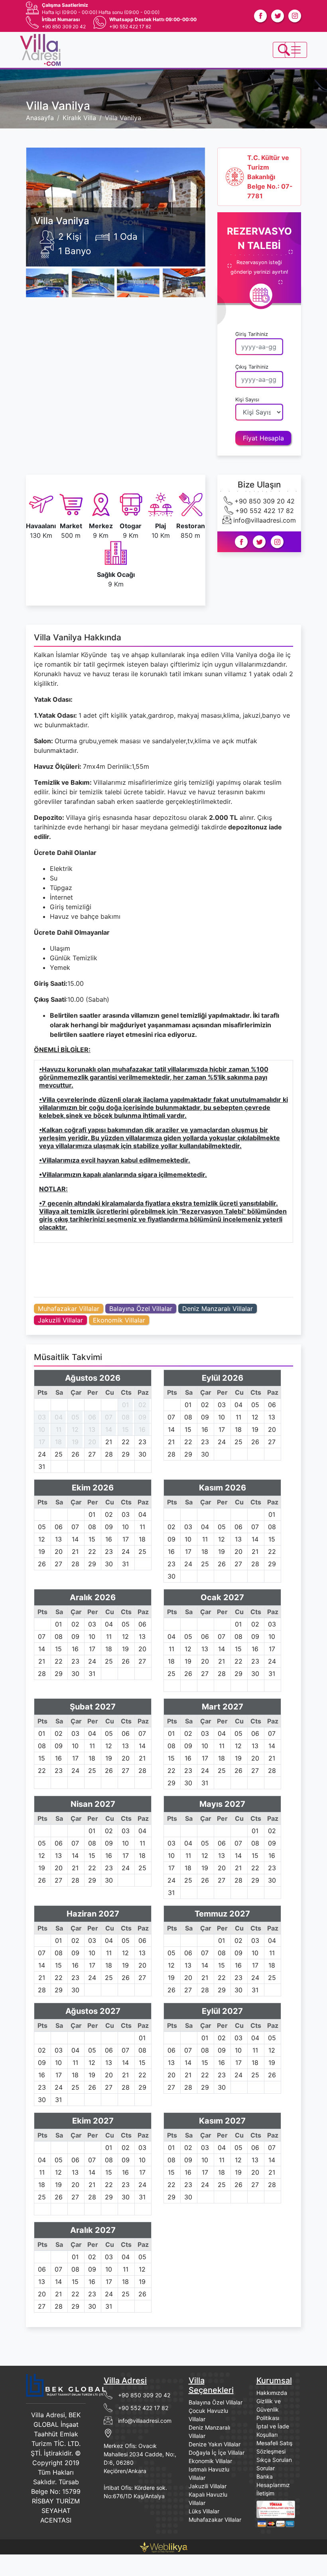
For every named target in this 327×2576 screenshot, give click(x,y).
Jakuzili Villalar (60, 1320)
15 (125, 1429)
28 (109, 1454)
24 (42, 1454)
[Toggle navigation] (284, 50)
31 (42, 1467)
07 (109, 1417)
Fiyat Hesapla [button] (263, 438)
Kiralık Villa (79, 118)
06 (92, 1417)
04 (59, 1417)
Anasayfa (40, 118)
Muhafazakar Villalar (69, 1309)
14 (109, 1429)
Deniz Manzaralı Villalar (218, 1309)
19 (75, 1442)
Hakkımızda (272, 2393)
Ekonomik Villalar (119, 1320)
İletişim (265, 2493)
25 (59, 1454)
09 (142, 1417)
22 (126, 1442)
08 (126, 1417)
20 (92, 1442)
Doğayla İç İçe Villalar (217, 2453)
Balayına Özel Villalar (141, 1309)
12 (75, 1429)
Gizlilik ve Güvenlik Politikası (269, 2409)
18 (58, 1442)
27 (92, 1454)
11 (59, 1429)
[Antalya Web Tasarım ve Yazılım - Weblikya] (163, 2546)
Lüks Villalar (204, 2511)
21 (109, 1442)
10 (42, 1429)
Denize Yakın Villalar (215, 2444)
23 (142, 1442)
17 (42, 1442)
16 (142, 1429)
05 (75, 1417)
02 (142, 1405)
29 (126, 1454)
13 (92, 1429)
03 (42, 1417)
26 (75, 1454)
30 (142, 1454)
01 (125, 1405)
